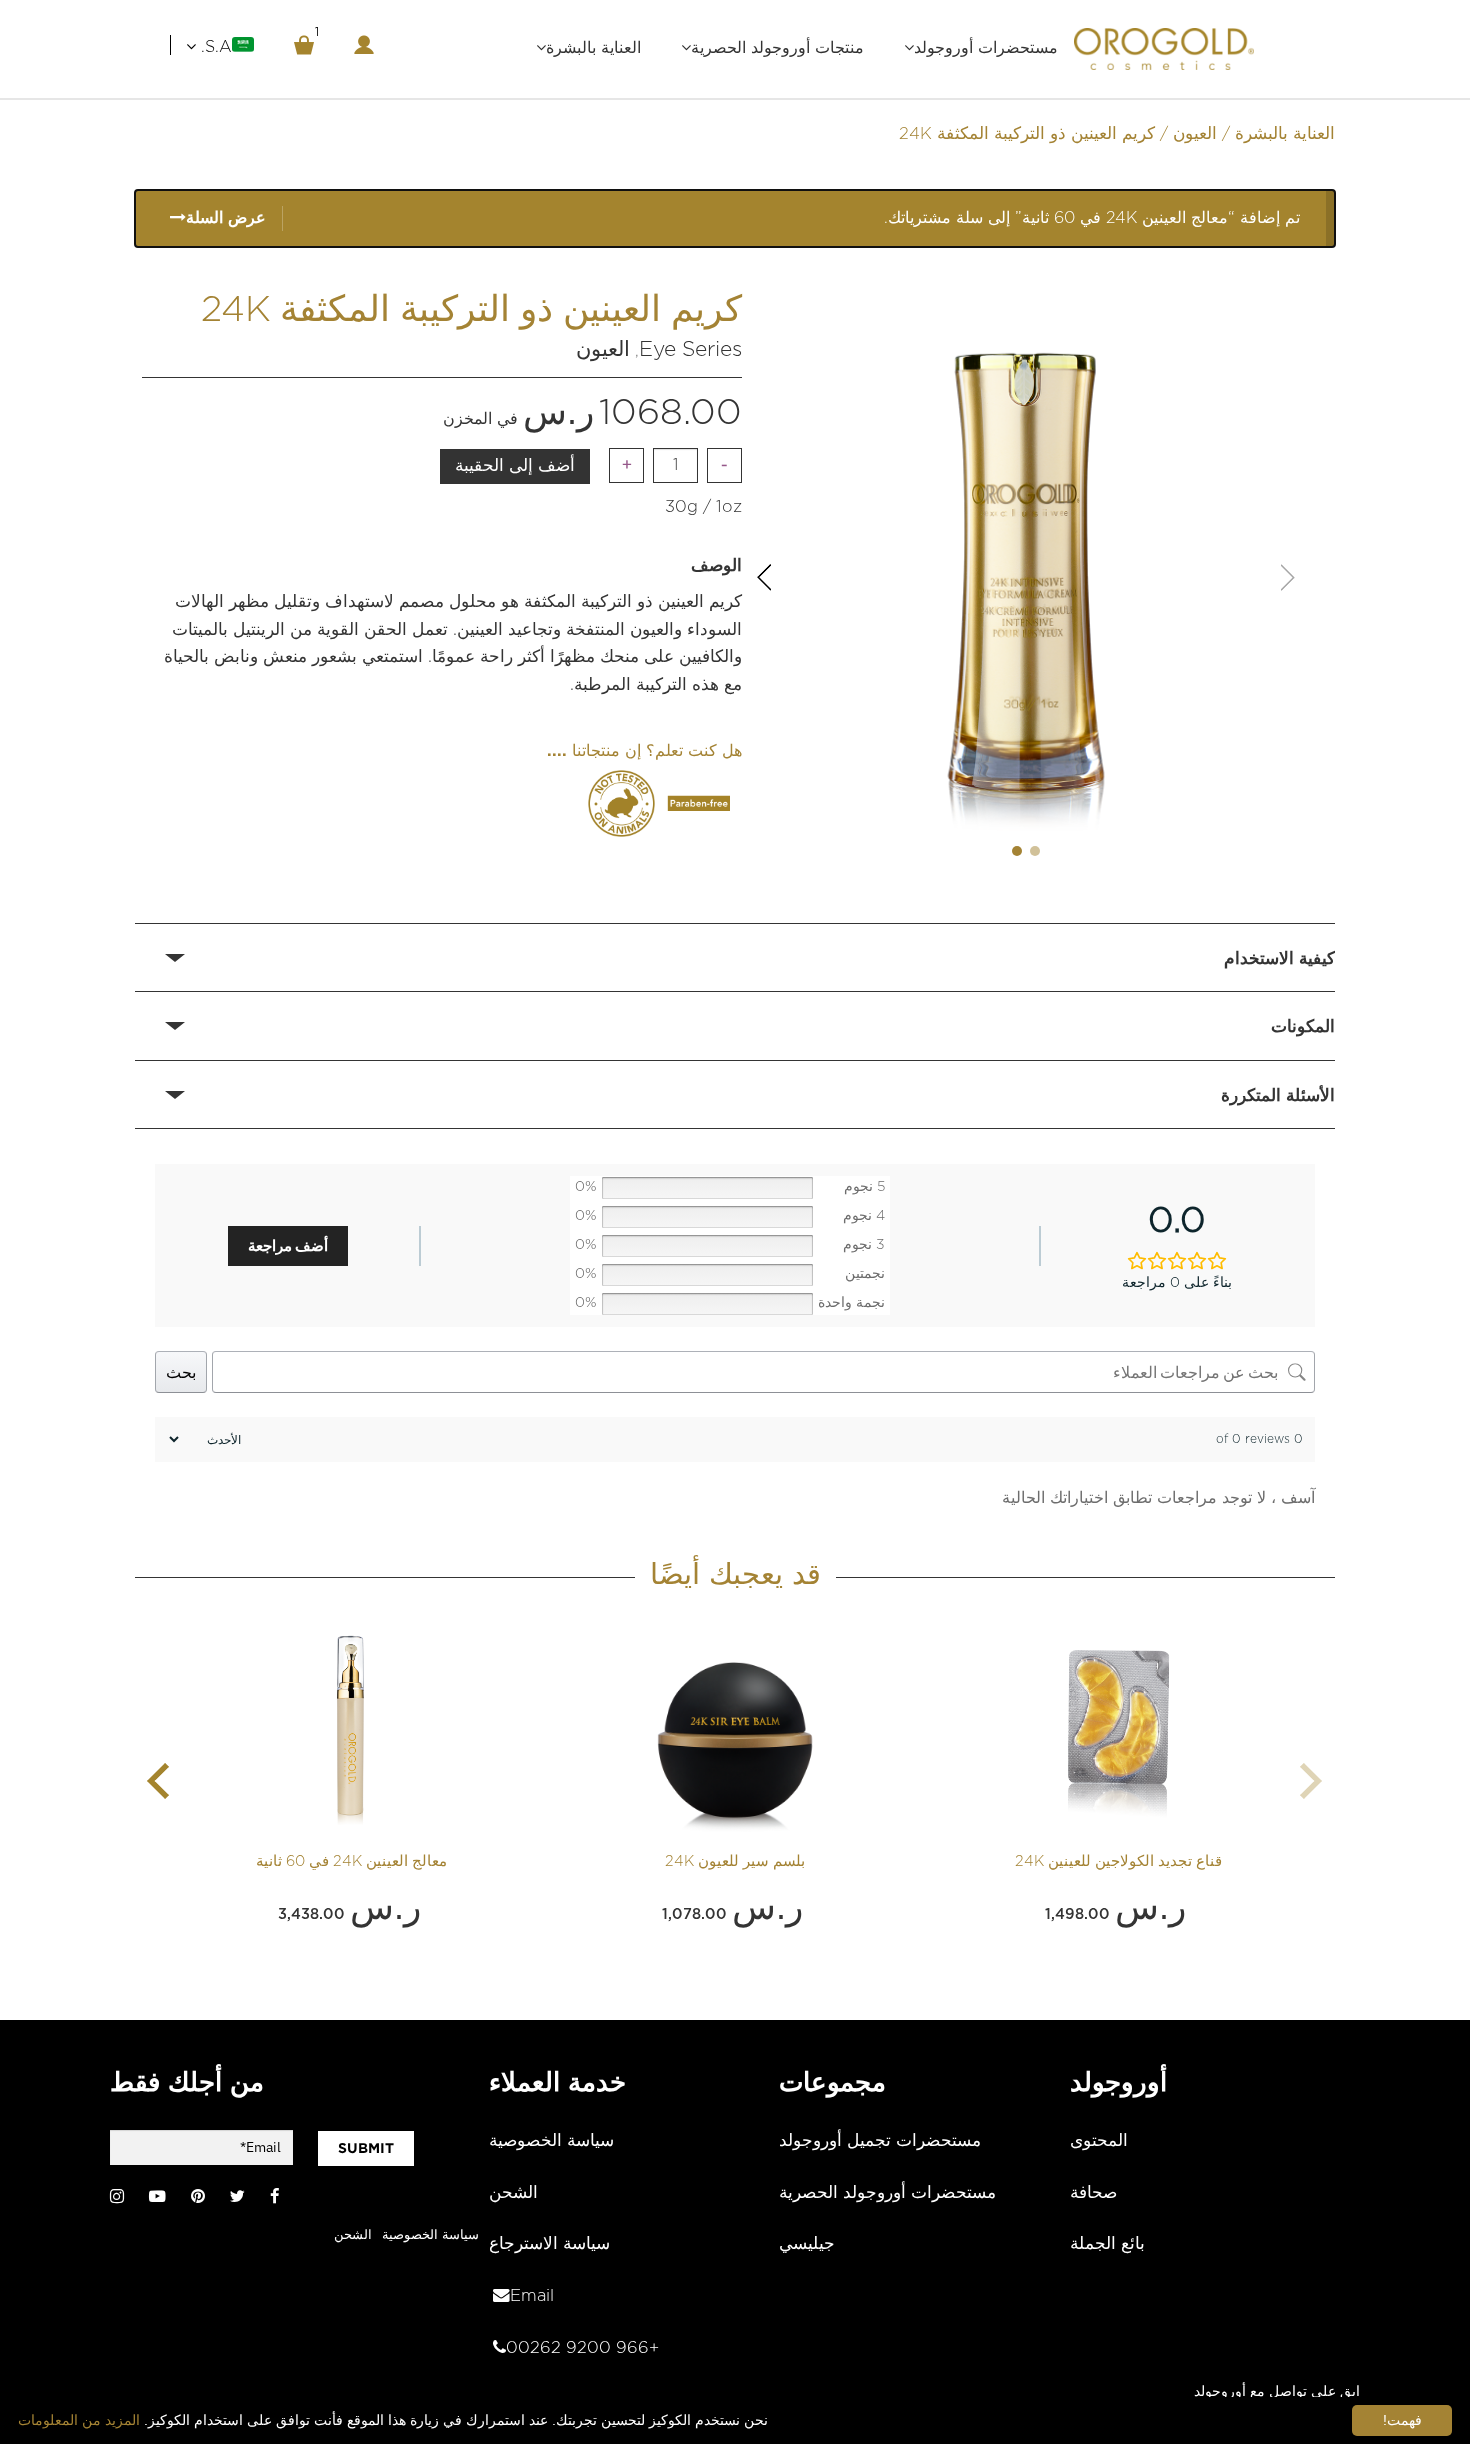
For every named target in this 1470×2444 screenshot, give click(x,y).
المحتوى (1099, 2141)
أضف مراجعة (288, 1245)
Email (532, 2296)
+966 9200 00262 (582, 2348)
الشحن (513, 2193)
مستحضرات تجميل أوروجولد (880, 2141)
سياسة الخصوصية (551, 2141)
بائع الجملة (1107, 2244)
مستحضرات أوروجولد (986, 48)
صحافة (1093, 2193)
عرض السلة (226, 218)
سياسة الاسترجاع (549, 2244)
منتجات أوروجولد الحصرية (777, 48)
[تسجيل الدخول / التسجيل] (364, 45)
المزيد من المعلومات (79, 2420)
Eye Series (690, 349)
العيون (1195, 134)
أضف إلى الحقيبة (515, 466)
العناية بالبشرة (593, 48)
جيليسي (807, 2244)
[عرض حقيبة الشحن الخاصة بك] (304, 45)
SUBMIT (366, 2148)
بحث (181, 1372)
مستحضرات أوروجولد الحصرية (887, 2193)
